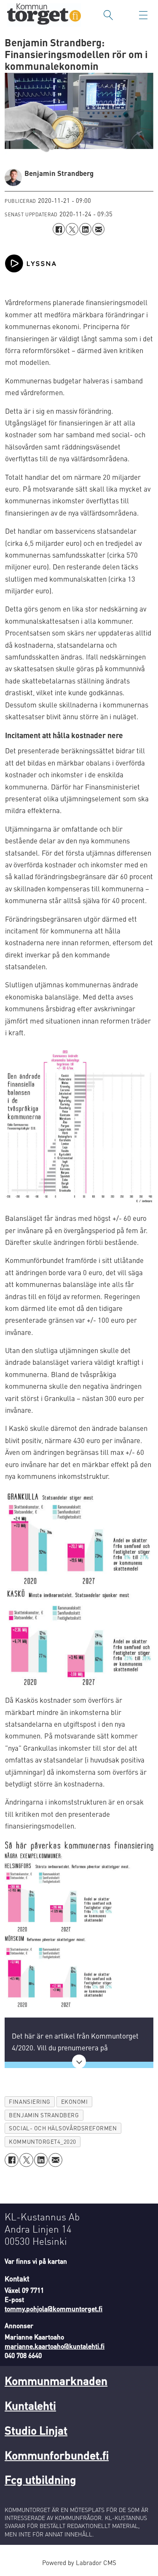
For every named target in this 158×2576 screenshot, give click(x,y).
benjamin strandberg (44, 2115)
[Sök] (108, 15)
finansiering (29, 2101)
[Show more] (79, 2062)
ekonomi (75, 2101)
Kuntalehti (30, 2405)
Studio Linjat (36, 2430)
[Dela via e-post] (98, 229)
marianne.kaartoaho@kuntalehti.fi (55, 2346)
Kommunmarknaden (56, 2380)
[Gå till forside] (44, 15)
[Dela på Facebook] (59, 229)
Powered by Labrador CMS (79, 2563)
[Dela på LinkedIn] (85, 229)
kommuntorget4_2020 (43, 2141)
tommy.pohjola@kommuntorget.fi (54, 2309)
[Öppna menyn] (143, 15)
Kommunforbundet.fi (57, 2455)
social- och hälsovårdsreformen (63, 2128)
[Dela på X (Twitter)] (72, 229)
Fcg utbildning (40, 2479)
